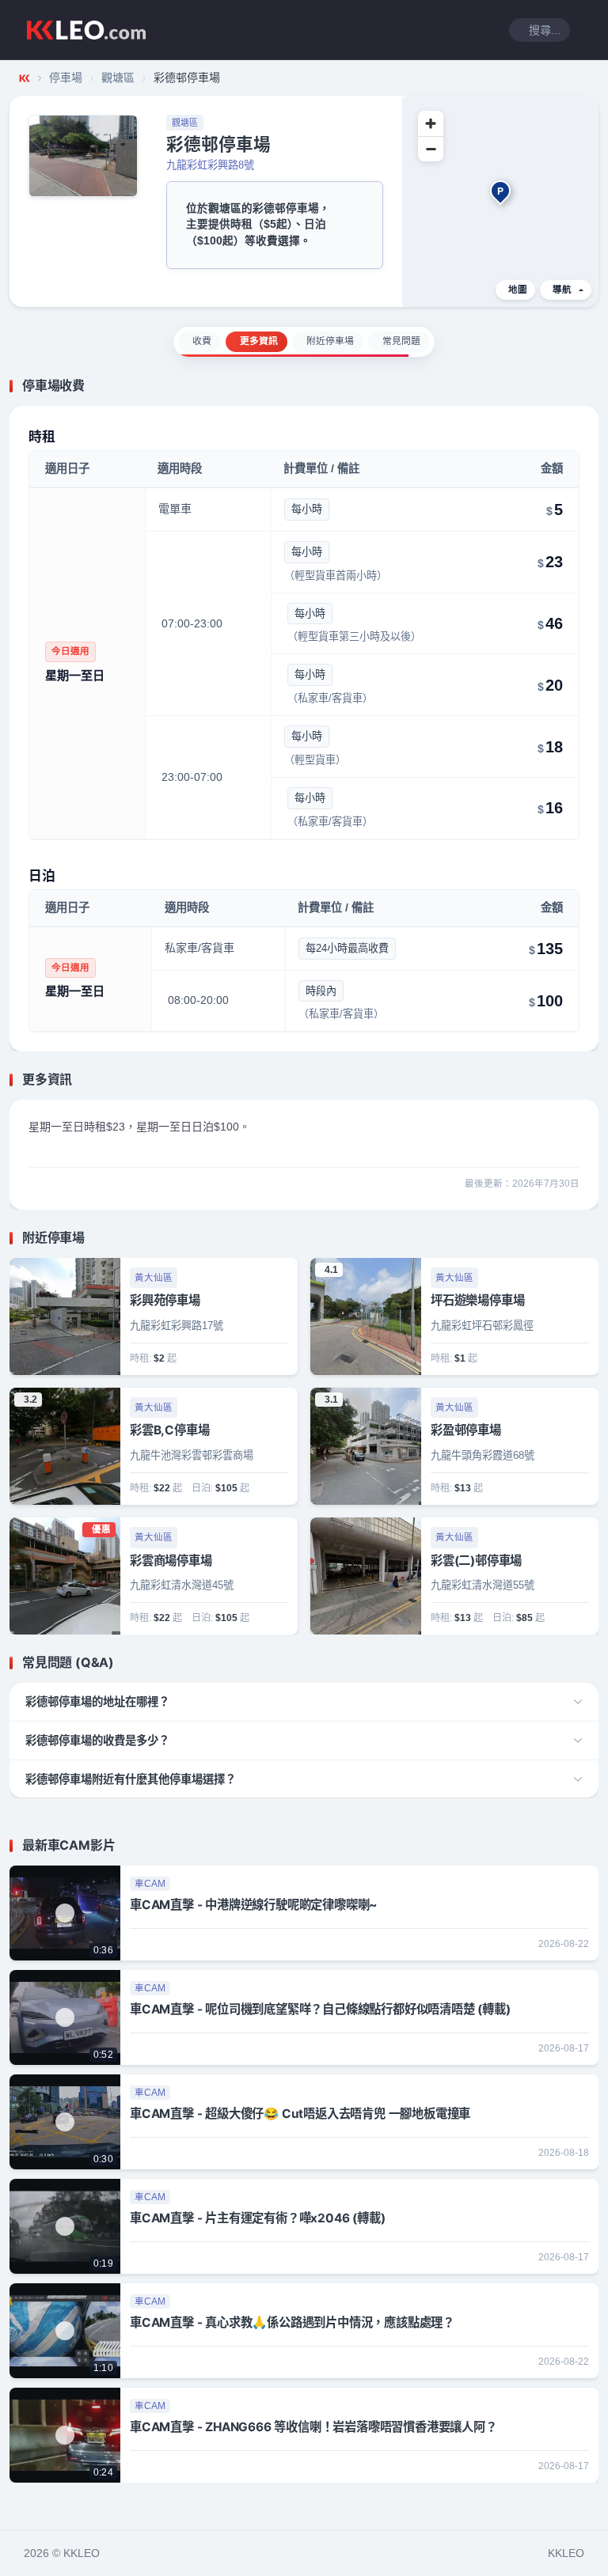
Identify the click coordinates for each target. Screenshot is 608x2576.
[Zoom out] (431, 149)
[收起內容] (589, 386)
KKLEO (566, 2553)
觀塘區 (118, 78)
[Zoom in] (431, 123)
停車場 (66, 78)
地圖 (518, 290)
